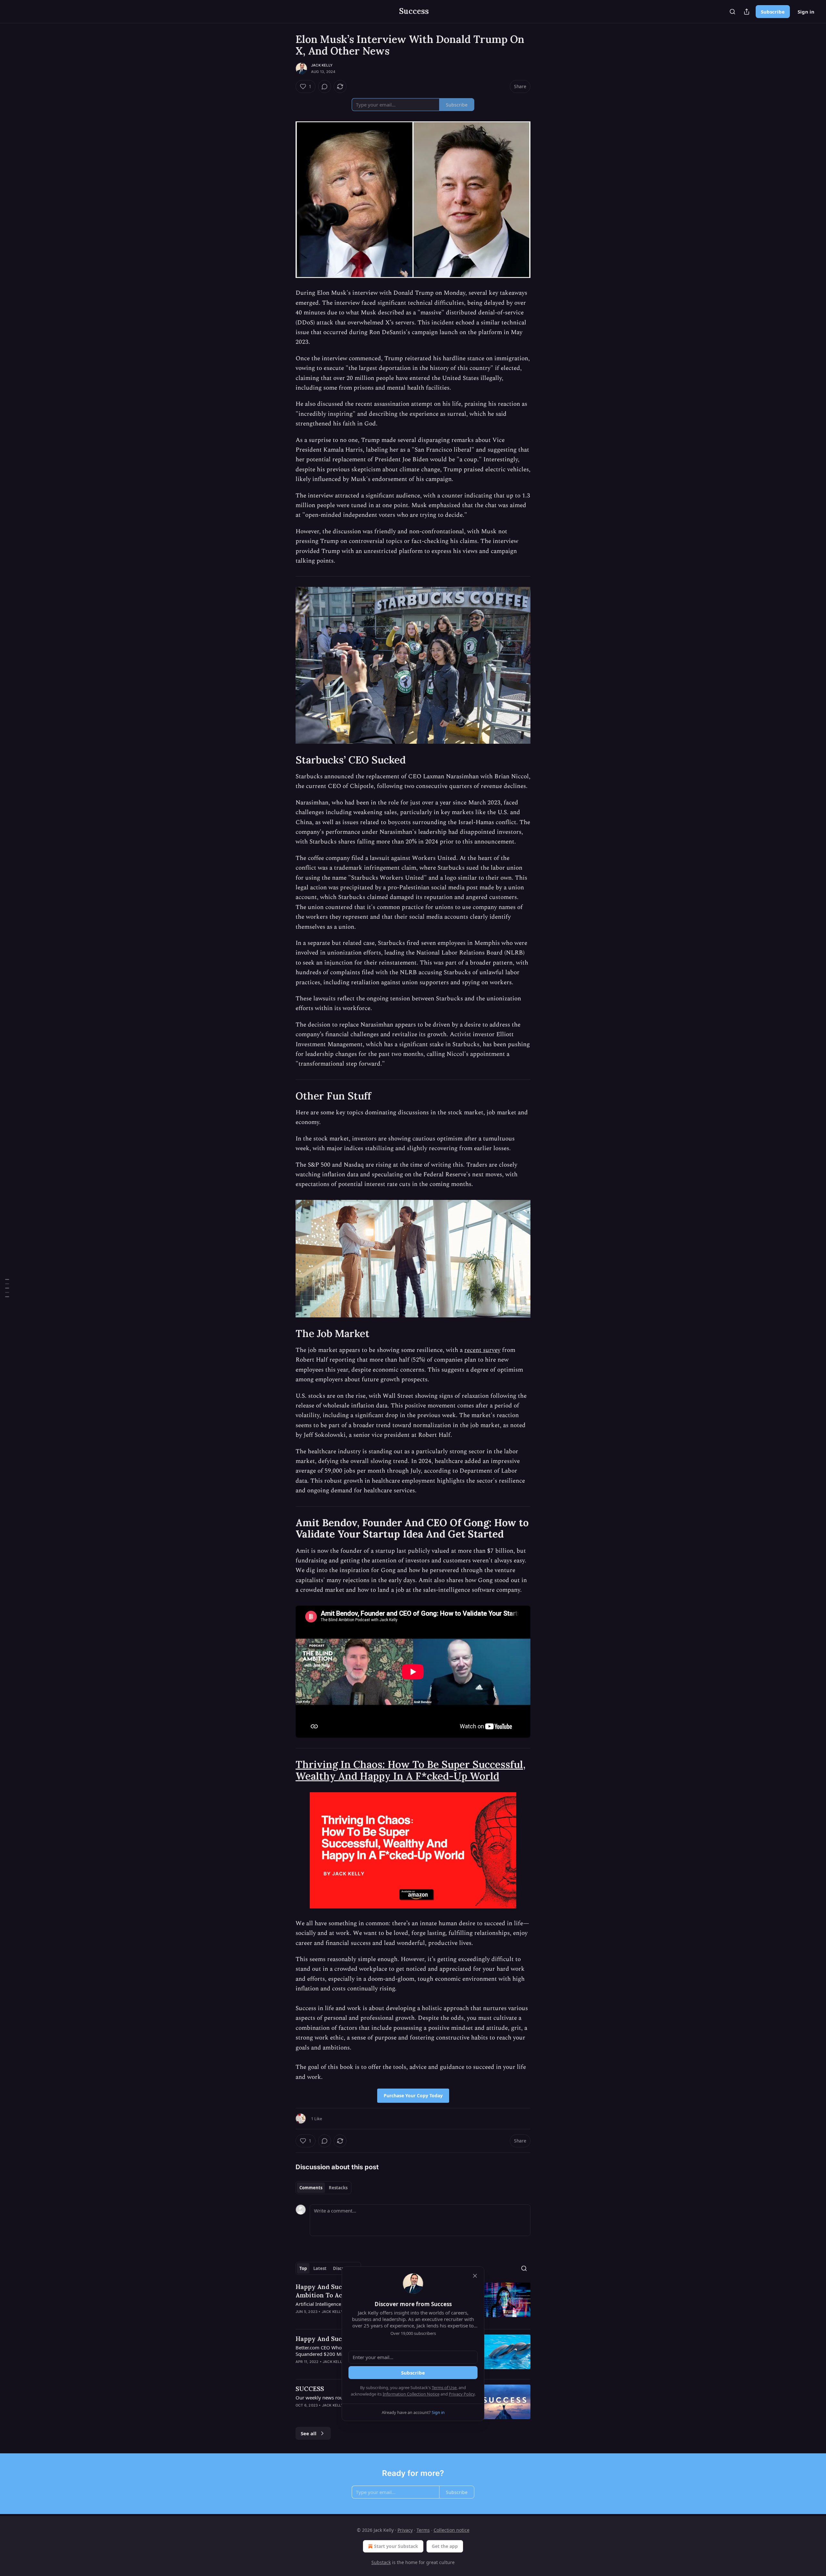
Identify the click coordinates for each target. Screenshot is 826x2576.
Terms (423, 2530)
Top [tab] (303, 2268)
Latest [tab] (320, 2268)
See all (309, 2433)
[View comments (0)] (325, 87)
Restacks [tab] (338, 2188)
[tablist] (323, 2188)
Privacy (405, 2530)
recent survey (482, 1350)
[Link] (287, 760)
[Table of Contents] (7, 1288)
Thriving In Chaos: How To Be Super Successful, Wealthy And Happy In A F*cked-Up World (411, 1770)
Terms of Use (444, 2387)
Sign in (806, 12)
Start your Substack (396, 2546)
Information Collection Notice (411, 2394)
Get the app (445, 2546)
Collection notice (452, 2530)
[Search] (732, 12)
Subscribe (773, 12)
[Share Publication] (747, 12)
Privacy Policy (462, 2394)
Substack (381, 2562)
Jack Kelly (322, 65)
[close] (475, 2276)
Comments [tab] (311, 2188)
